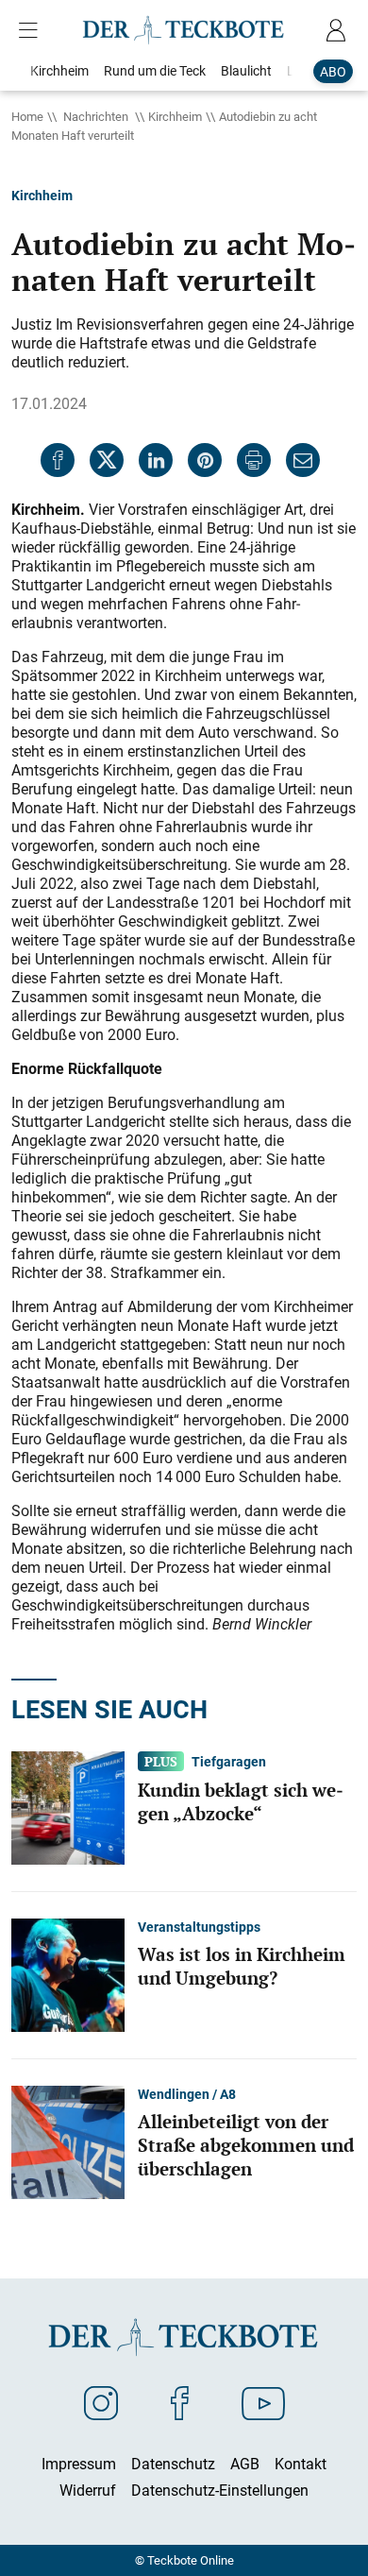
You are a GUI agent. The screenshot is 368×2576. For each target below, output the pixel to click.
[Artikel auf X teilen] (107, 460)
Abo (333, 71)
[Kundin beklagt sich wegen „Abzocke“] (68, 1807)
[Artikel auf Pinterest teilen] (205, 460)
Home (27, 116)
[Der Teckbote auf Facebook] (180, 2402)
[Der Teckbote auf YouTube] (263, 2402)
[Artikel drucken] (254, 460)
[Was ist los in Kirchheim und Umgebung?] (68, 1974)
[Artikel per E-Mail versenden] (303, 460)
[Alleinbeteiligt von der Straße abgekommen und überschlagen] (68, 2141)
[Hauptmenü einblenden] (32, 30)
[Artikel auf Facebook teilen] (58, 460)
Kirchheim (175, 116)
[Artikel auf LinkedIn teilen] (156, 460)
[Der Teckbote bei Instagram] (101, 2402)
